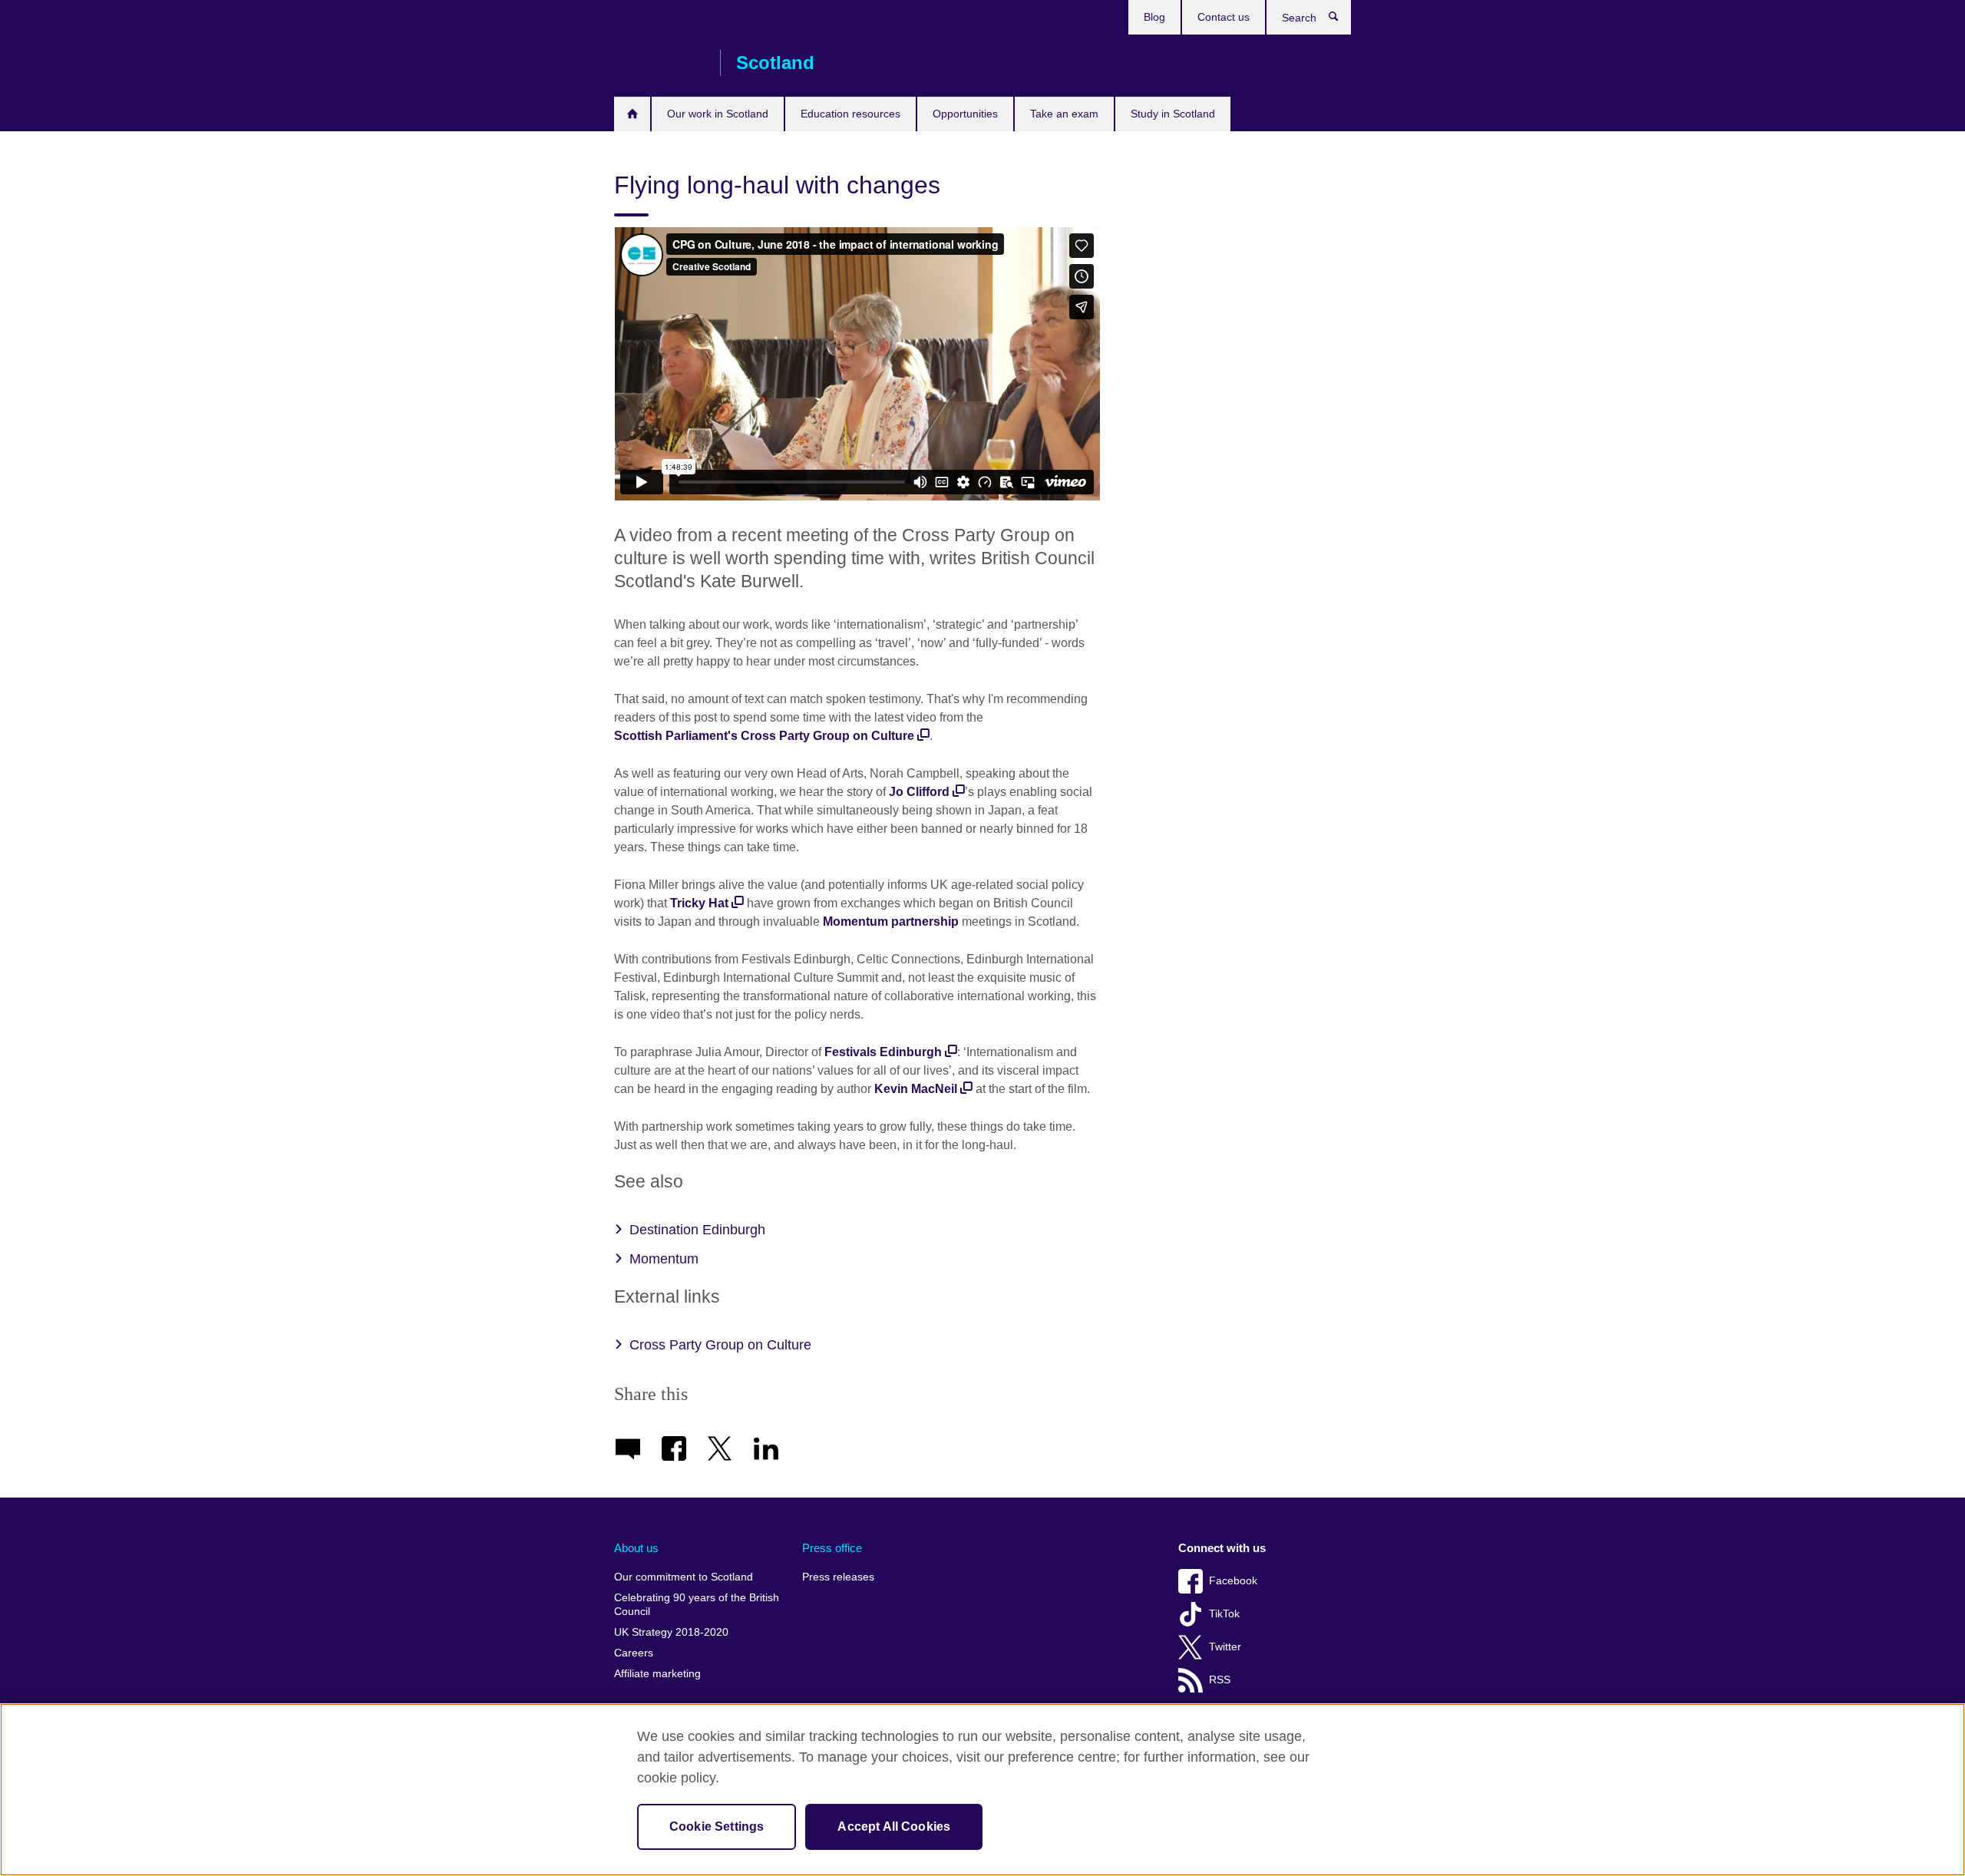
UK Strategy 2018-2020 (671, 1632)
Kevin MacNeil (916, 1089)
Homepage (632, 114)
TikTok (1224, 1614)
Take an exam (1064, 114)
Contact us (1224, 17)
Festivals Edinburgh (883, 1052)
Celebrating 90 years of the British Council (697, 1605)
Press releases (838, 1577)
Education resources (850, 114)
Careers (634, 1653)
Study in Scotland (1173, 114)
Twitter (1225, 1647)
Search (1341, 20)
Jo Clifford (919, 792)
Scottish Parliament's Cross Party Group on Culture (764, 736)
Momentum (664, 1259)
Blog (1154, 17)
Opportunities (965, 114)
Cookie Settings (717, 1826)
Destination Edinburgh (697, 1230)
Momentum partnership (891, 921)
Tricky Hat (699, 903)
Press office (832, 1548)
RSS (1220, 1680)
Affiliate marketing (657, 1674)
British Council (659, 63)
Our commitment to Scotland (684, 1577)
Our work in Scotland (718, 114)
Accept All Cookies (894, 1826)
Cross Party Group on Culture (720, 1345)
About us (636, 1548)
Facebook (1233, 1581)
